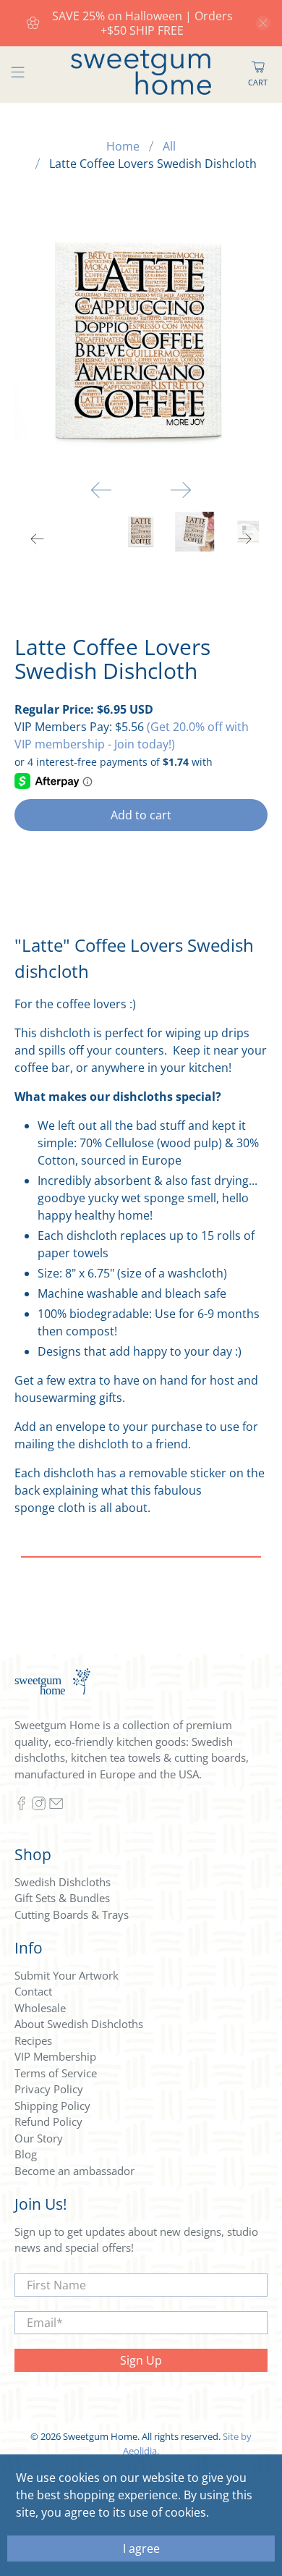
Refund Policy (48, 2121)
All (169, 146)
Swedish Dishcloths (63, 1882)
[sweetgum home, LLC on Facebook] (21, 1807)
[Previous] (101, 490)
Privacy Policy (49, 2089)
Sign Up (141, 2360)
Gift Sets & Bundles (62, 1898)
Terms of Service (56, 2073)
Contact (33, 1991)
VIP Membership (55, 2056)
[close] (263, 23)
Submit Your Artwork (67, 1975)
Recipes (33, 2040)
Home (123, 146)
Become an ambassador (74, 2171)
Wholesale (40, 2008)
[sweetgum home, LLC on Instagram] (39, 1807)
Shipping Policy (52, 2106)
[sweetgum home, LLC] (141, 75)
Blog (26, 2154)
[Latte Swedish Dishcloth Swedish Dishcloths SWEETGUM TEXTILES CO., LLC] (141, 342)
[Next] (181, 490)
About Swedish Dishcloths (79, 2024)
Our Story (39, 2138)
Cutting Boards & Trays (72, 1914)
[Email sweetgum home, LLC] (56, 1807)
